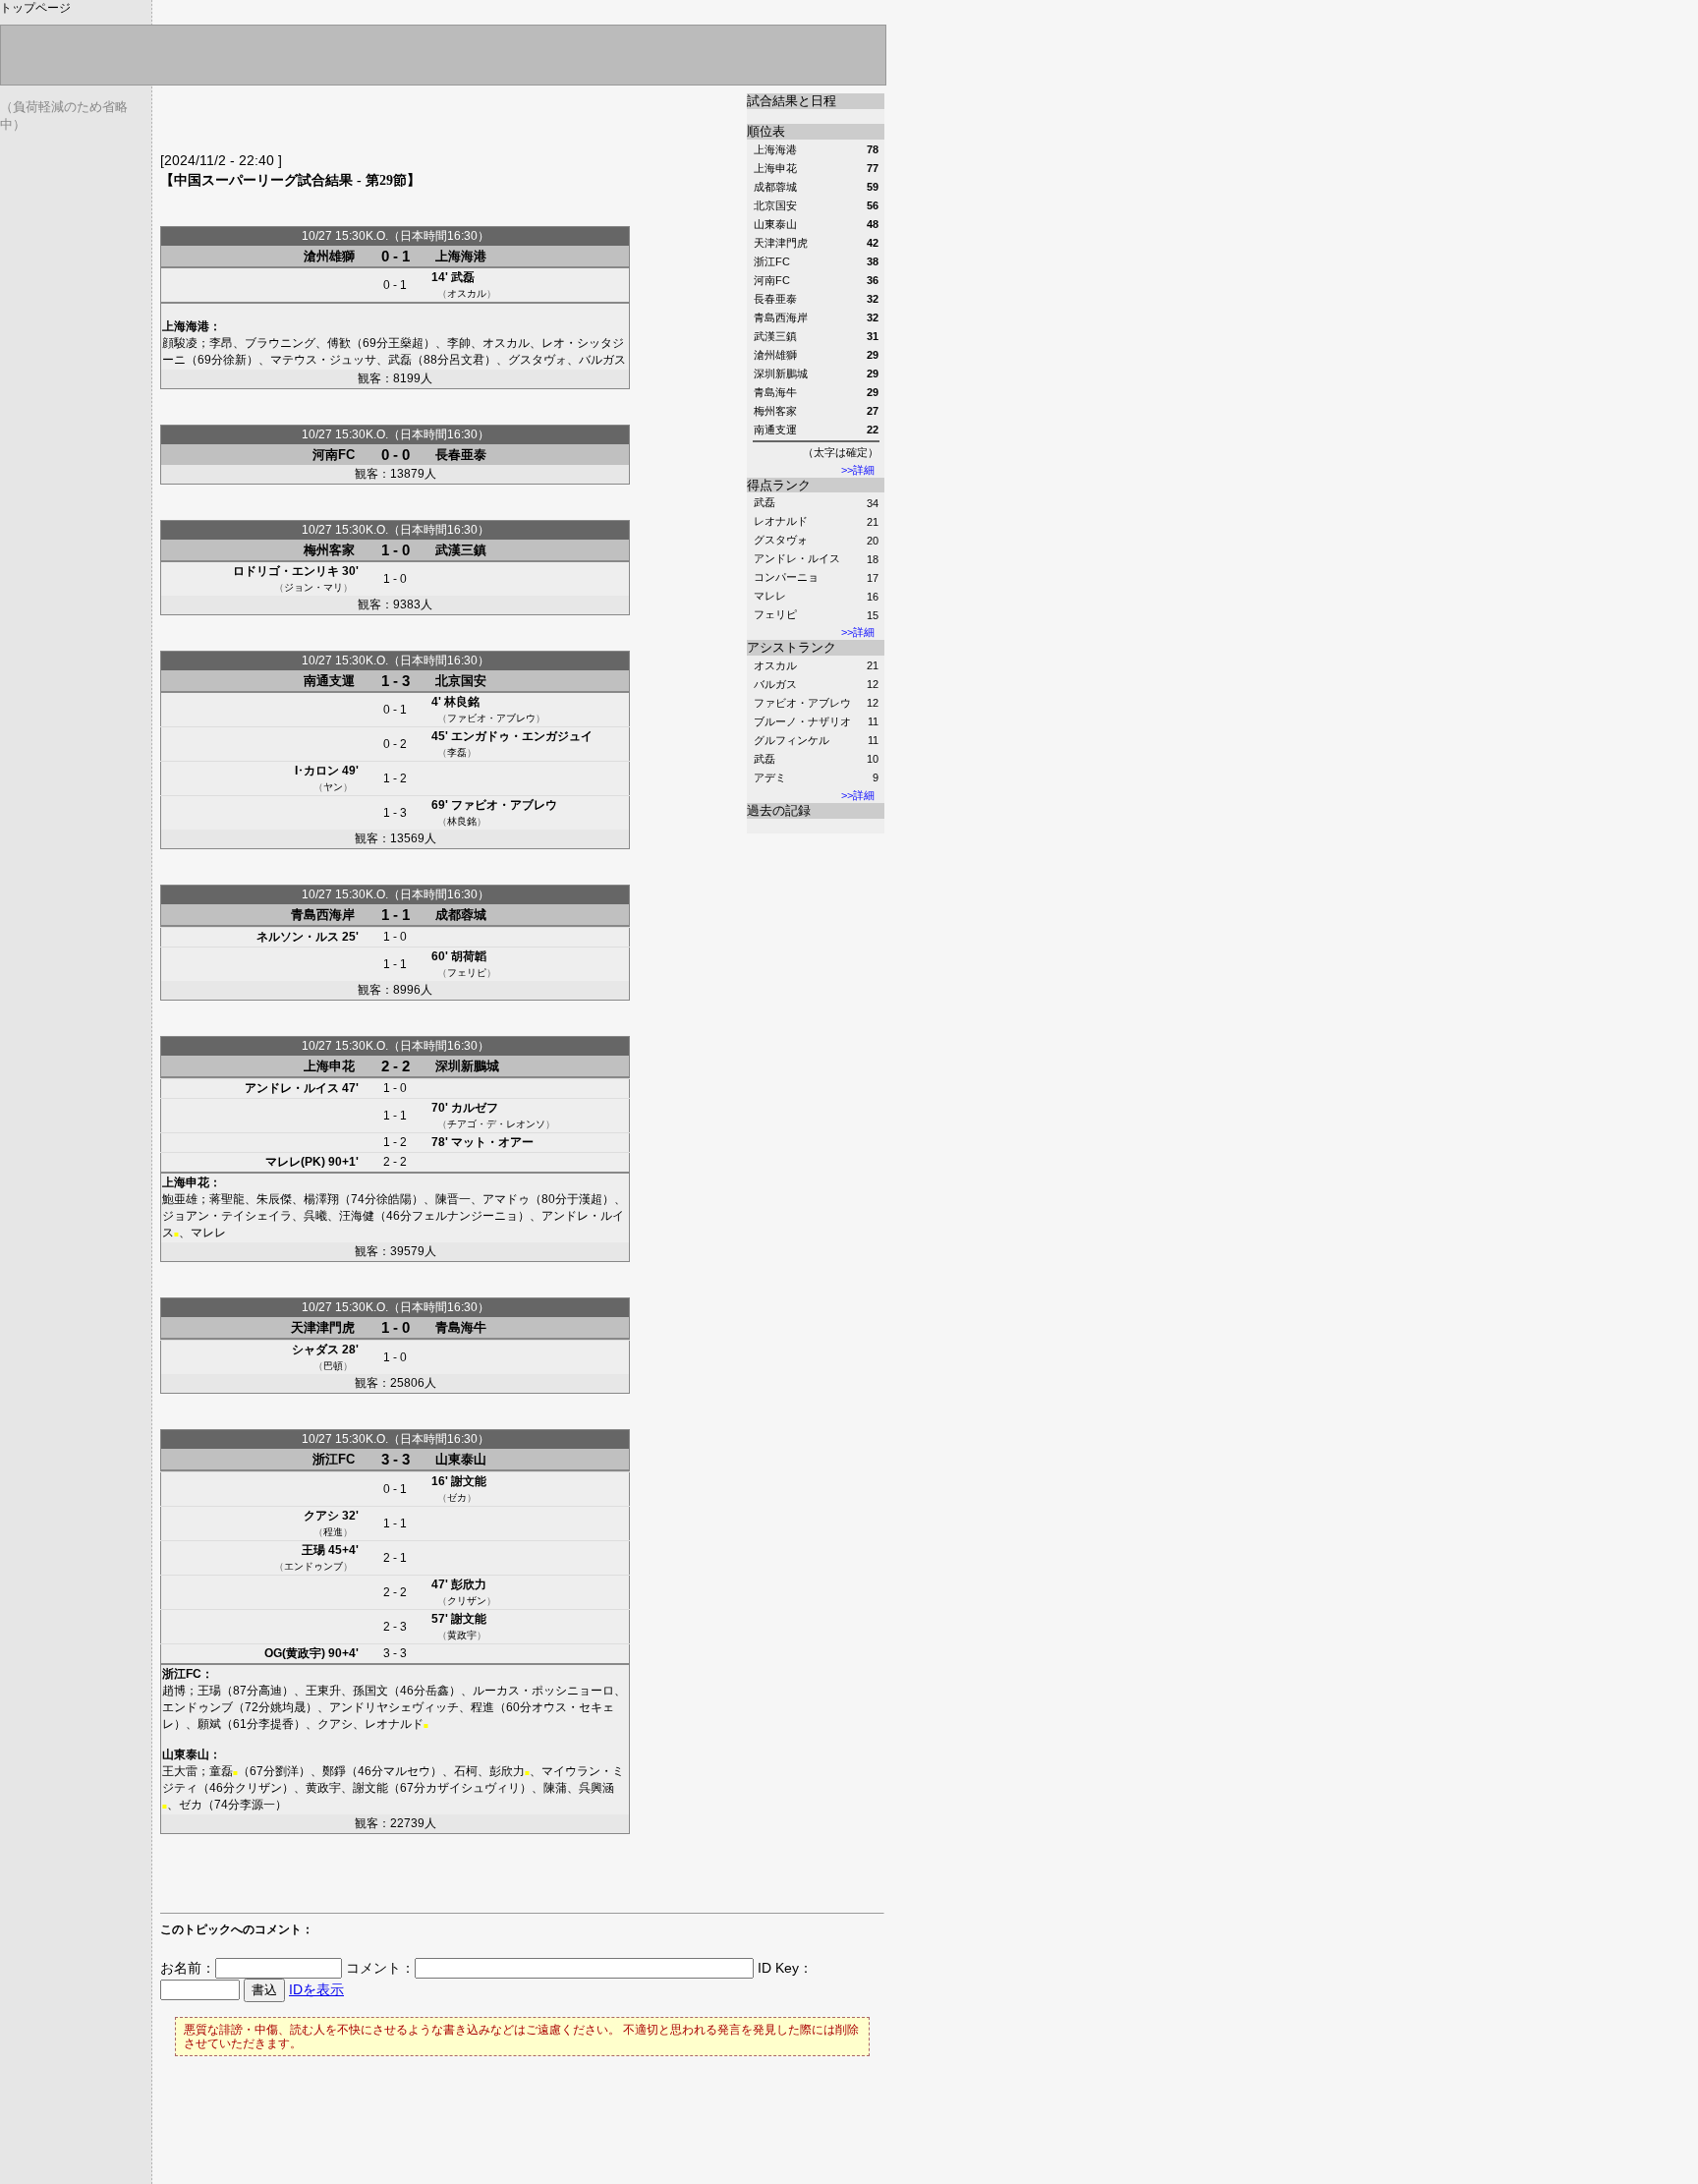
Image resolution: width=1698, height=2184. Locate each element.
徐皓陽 (394, 1199)
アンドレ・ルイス (797, 558)
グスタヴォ (781, 540)
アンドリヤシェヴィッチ (394, 1707)
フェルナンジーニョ (465, 1216)
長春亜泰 (461, 455)
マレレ (770, 596)
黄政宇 (462, 1635)
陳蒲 (555, 1788)
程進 (333, 1532)
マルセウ (407, 1771)
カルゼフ (475, 1108)
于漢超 (585, 1199)
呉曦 (315, 1216)
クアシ (321, 1516)
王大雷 (180, 1771)
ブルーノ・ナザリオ (802, 721)
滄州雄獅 (329, 256)
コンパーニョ (786, 577)
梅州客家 (329, 550)
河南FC (334, 455)
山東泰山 (461, 1459)
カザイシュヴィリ (473, 1788)
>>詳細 (858, 470)
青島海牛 (461, 1327)
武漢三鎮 (461, 550)
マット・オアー (492, 1142)
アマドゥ (506, 1199)
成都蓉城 (461, 915)
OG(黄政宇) (295, 1653)
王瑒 (313, 1550)
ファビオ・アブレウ (802, 703)
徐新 (235, 360)
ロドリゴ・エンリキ (286, 571)
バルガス (775, 684)
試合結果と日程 (792, 101)
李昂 (221, 343)
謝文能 (469, 1481)
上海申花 (329, 1066)
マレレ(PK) (295, 1162)
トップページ (35, 8)
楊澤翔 (321, 1199)
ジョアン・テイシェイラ (227, 1216)
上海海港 (461, 256)
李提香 (276, 1724)
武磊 (764, 502)
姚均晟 (288, 1707)
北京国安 (461, 681)
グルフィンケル (792, 740)
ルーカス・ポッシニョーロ (543, 1691)
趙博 (174, 1691)
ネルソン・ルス (298, 937)
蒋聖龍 (227, 1199)
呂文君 (467, 360)
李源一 (257, 1805)
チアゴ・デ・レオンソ (496, 1124)
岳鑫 (437, 1691)
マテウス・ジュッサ (323, 360)
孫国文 (370, 1691)
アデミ (770, 777)
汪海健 (357, 1216)
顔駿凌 (180, 343)
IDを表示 (316, 1989)
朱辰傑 (274, 1199)
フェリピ (775, 614)
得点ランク (779, 485)
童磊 (221, 1771)
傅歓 (339, 343)
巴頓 (333, 1366)
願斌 (209, 1724)
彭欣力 (469, 1584)
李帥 (459, 343)
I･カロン (317, 771)
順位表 (766, 131)
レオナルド (781, 521)
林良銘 (462, 702)
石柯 (466, 1771)
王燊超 (406, 343)
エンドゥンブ (313, 1566)
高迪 (270, 1691)
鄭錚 (334, 1771)
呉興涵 (596, 1788)
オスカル (775, 665)
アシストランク (792, 647)
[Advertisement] (390, 123)
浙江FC (334, 1459)
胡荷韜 (469, 956)
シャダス (315, 1350)
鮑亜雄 (180, 1199)
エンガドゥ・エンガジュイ (522, 736)
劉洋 (287, 1771)
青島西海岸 (323, 915)
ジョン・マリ (313, 587)
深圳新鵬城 (467, 1066)
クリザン (467, 1601)
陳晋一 (453, 1199)
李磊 (457, 752)
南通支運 (329, 681)
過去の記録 (779, 810)
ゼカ (457, 1497)
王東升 (323, 1691)
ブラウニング (280, 343)
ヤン (333, 787)
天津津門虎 (323, 1327)
